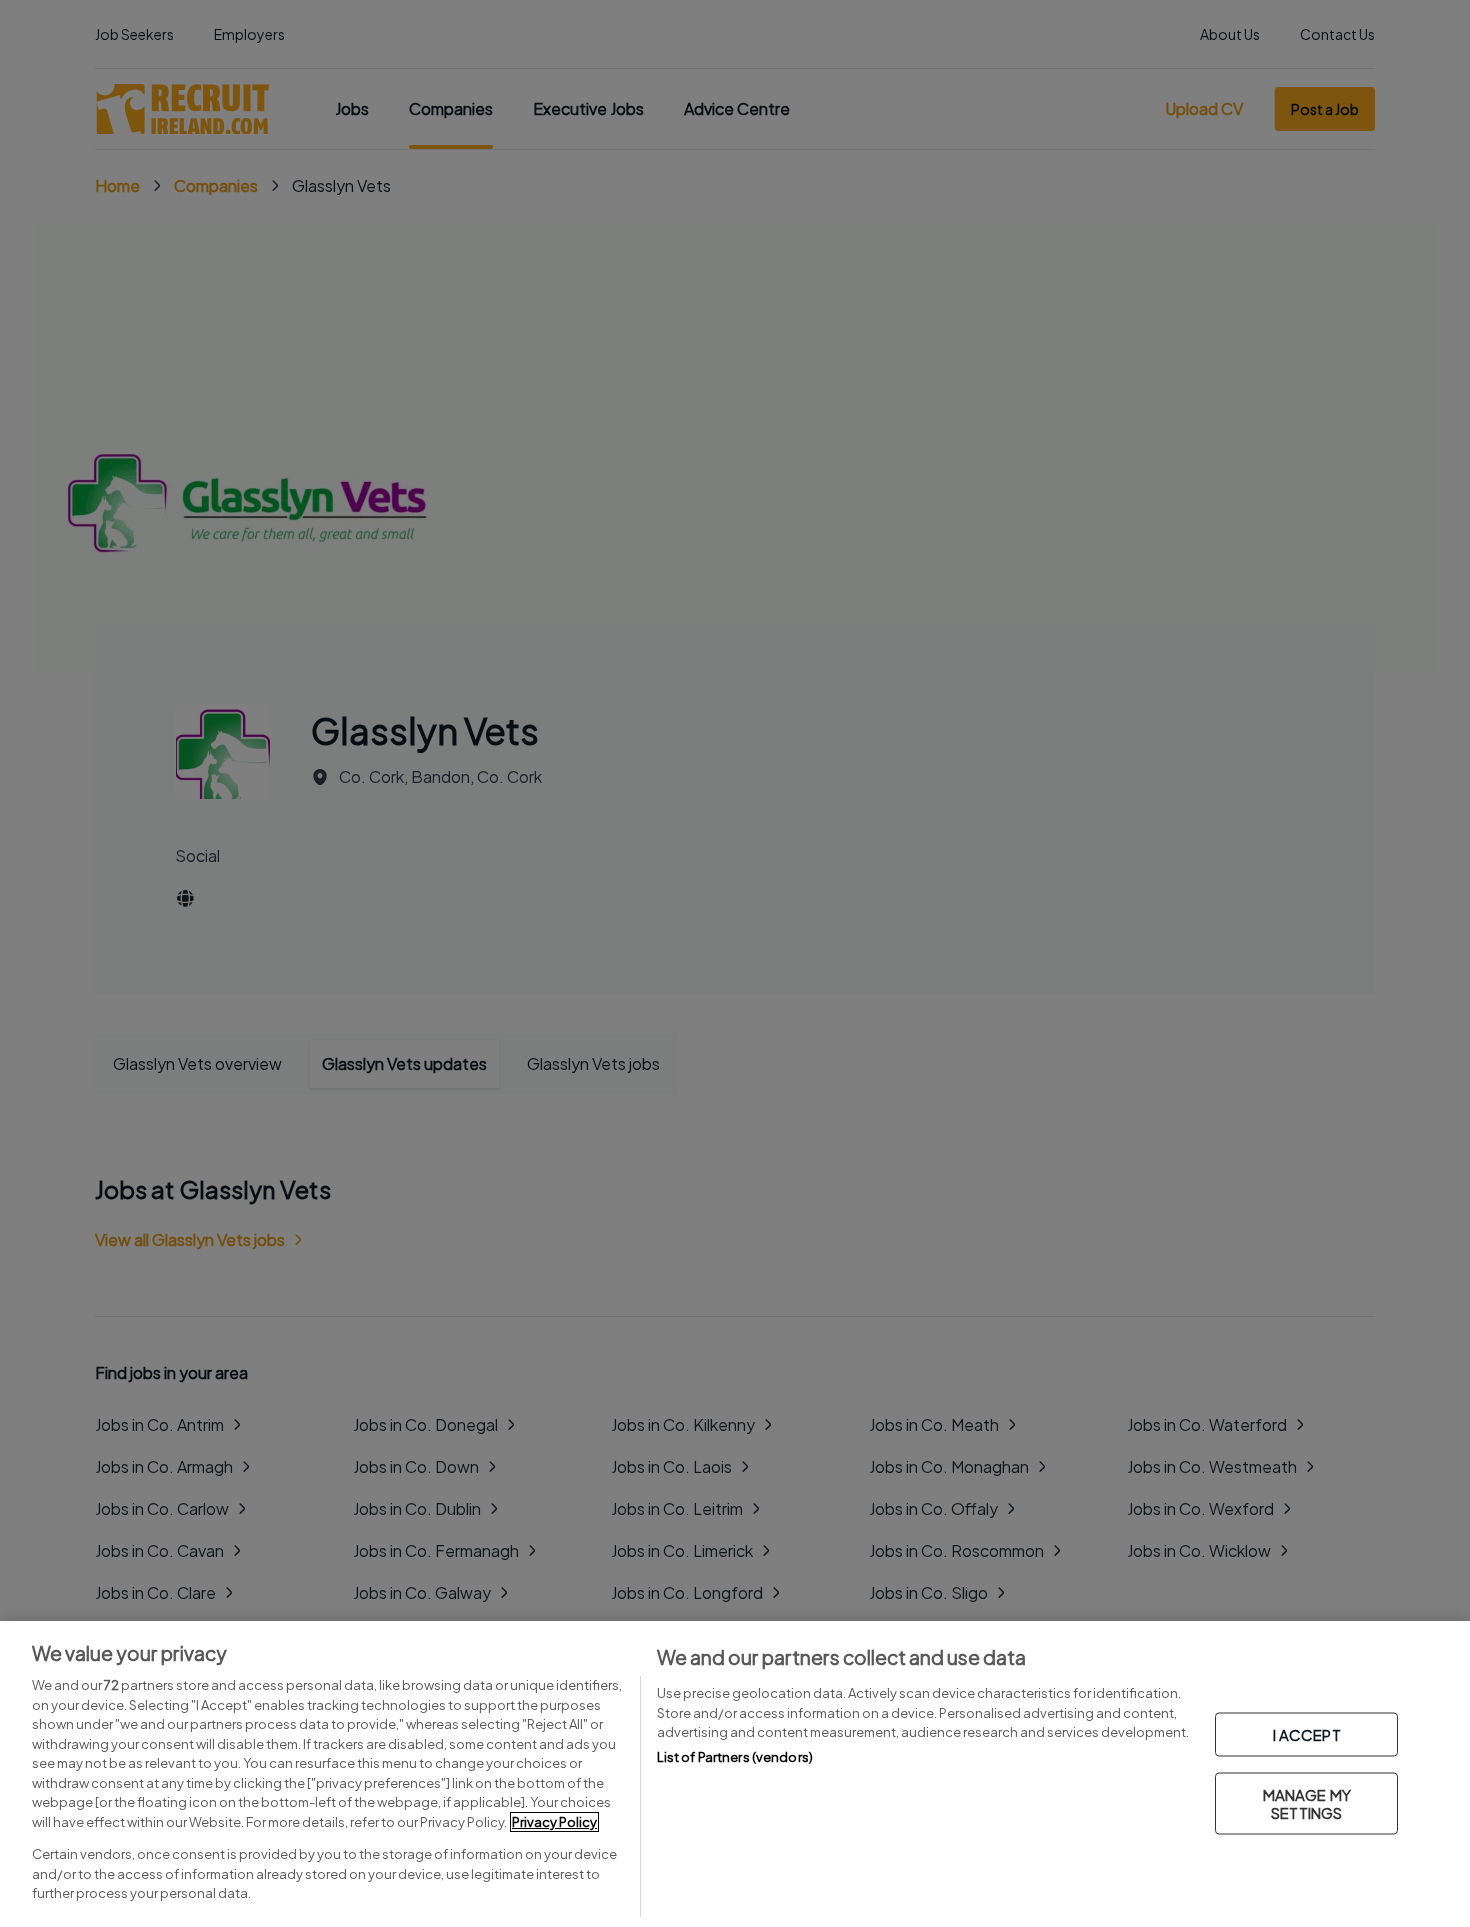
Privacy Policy (554, 1822)
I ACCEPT (1307, 1734)
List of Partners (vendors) (735, 1757)
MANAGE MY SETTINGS (1307, 1803)
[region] (735, 1774)
